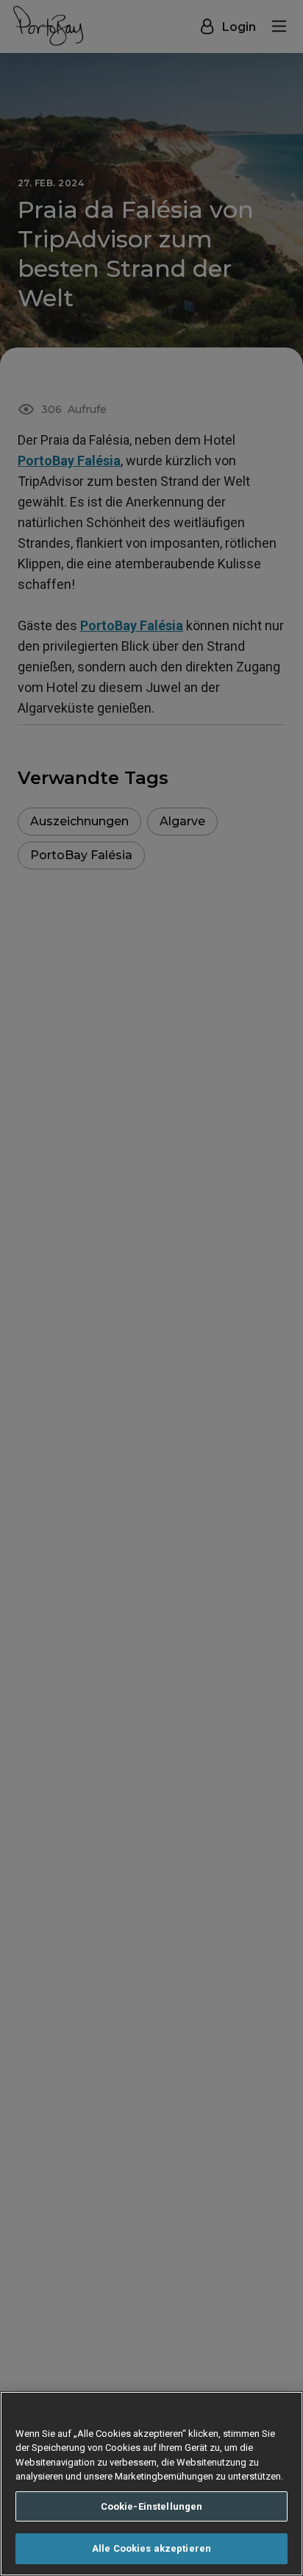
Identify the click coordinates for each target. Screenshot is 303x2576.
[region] (151, 2484)
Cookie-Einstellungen (152, 2506)
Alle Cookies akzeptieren (151, 2548)
